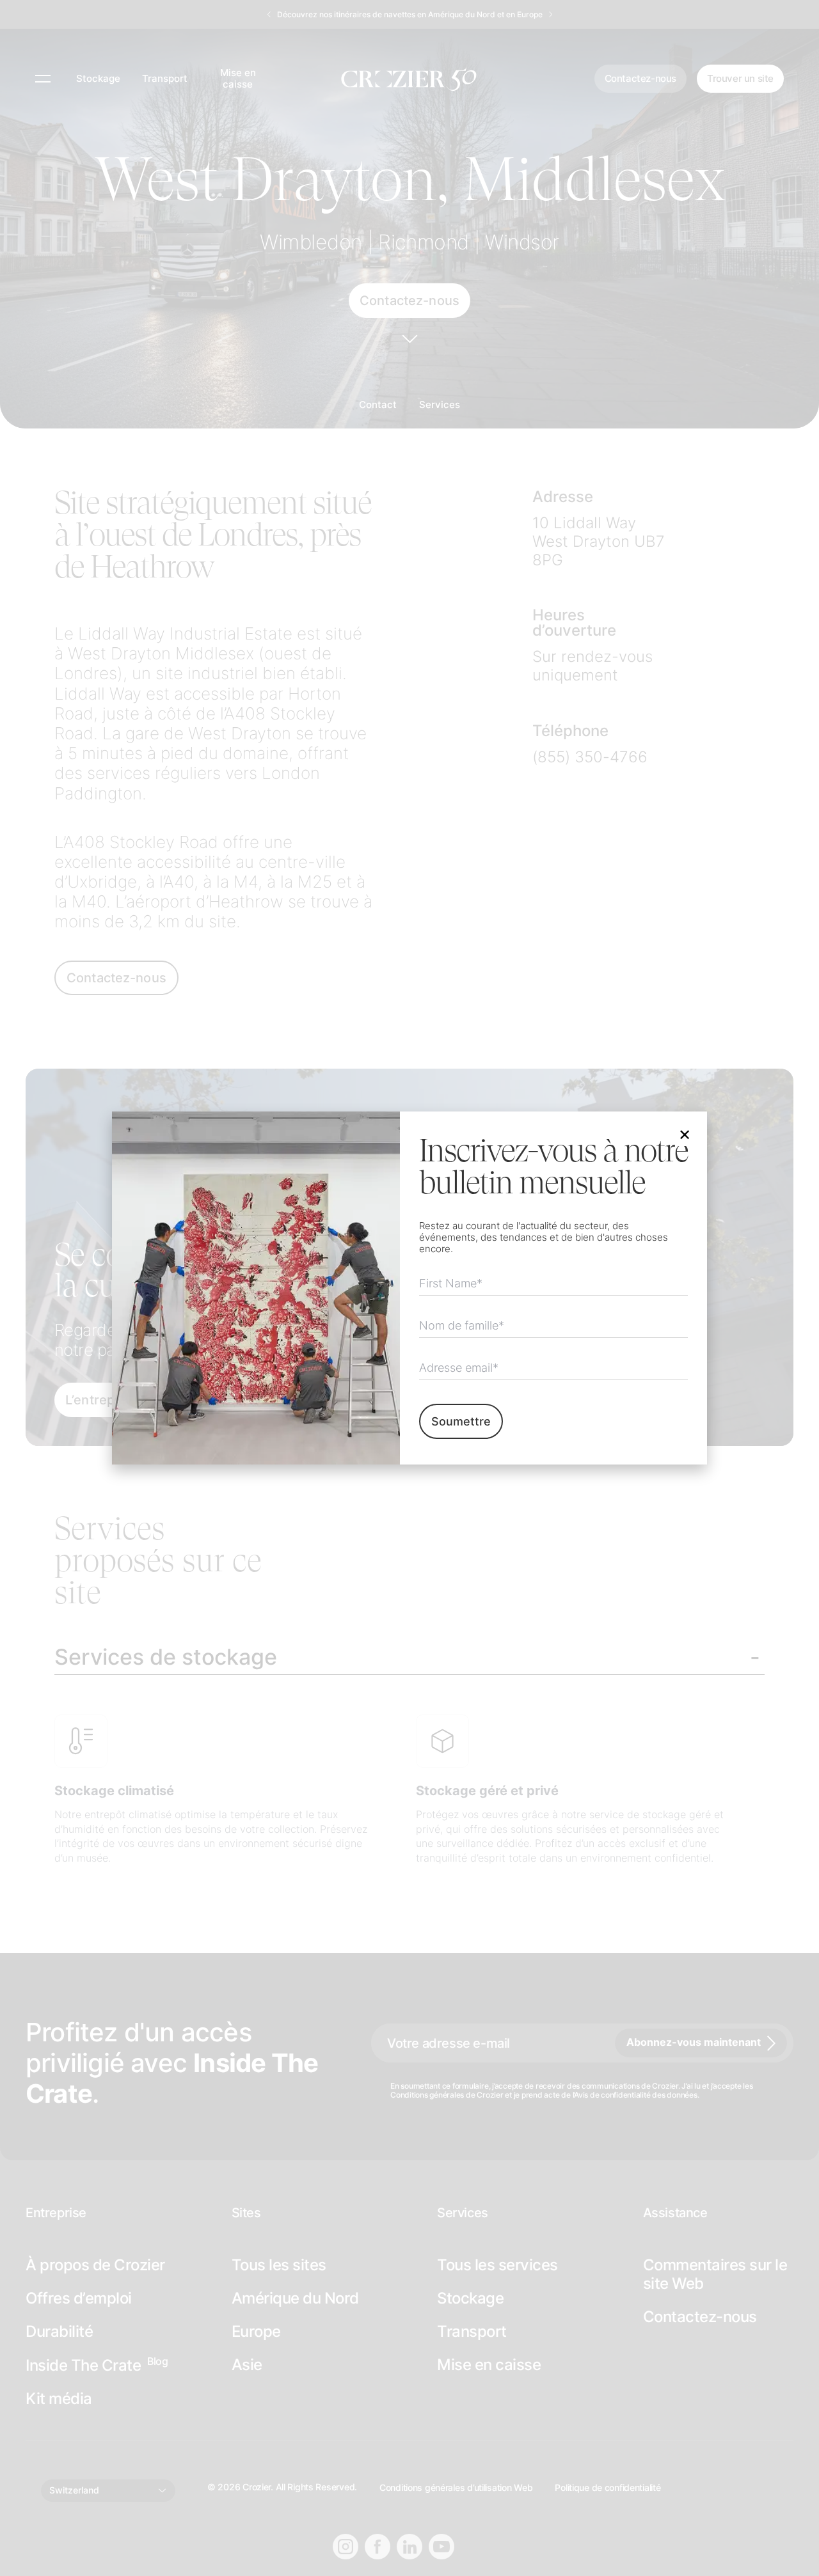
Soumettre (461, 1421)
